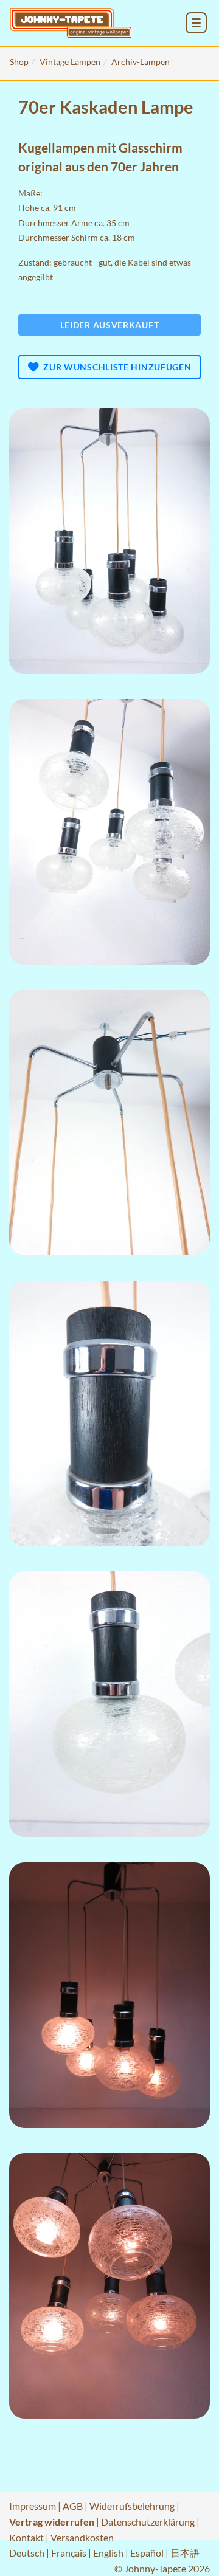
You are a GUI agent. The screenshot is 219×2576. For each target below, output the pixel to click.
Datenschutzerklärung (148, 2522)
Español (147, 2553)
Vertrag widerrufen (52, 2522)
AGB (73, 2506)
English (108, 2553)
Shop (19, 62)
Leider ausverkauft (110, 325)
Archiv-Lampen (141, 62)
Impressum (33, 2506)
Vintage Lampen (70, 62)
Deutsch (27, 2553)
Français (69, 2553)
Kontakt (26, 2537)
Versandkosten (82, 2537)
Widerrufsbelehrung (132, 2506)
